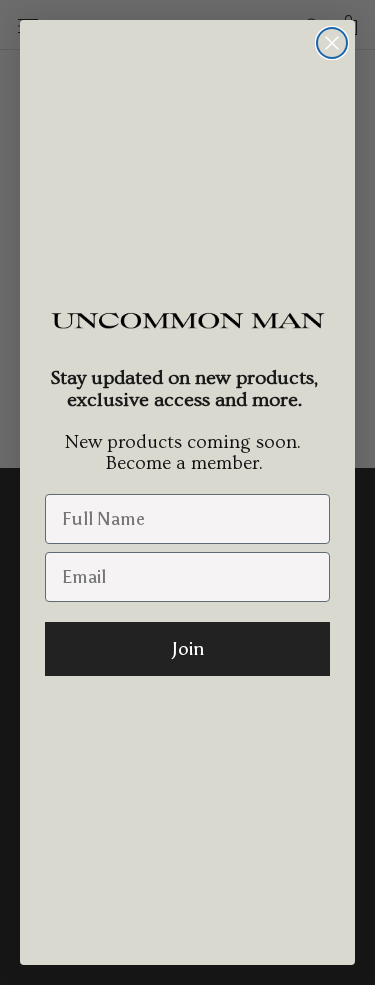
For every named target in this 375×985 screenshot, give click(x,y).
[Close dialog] (332, 43)
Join (188, 649)
